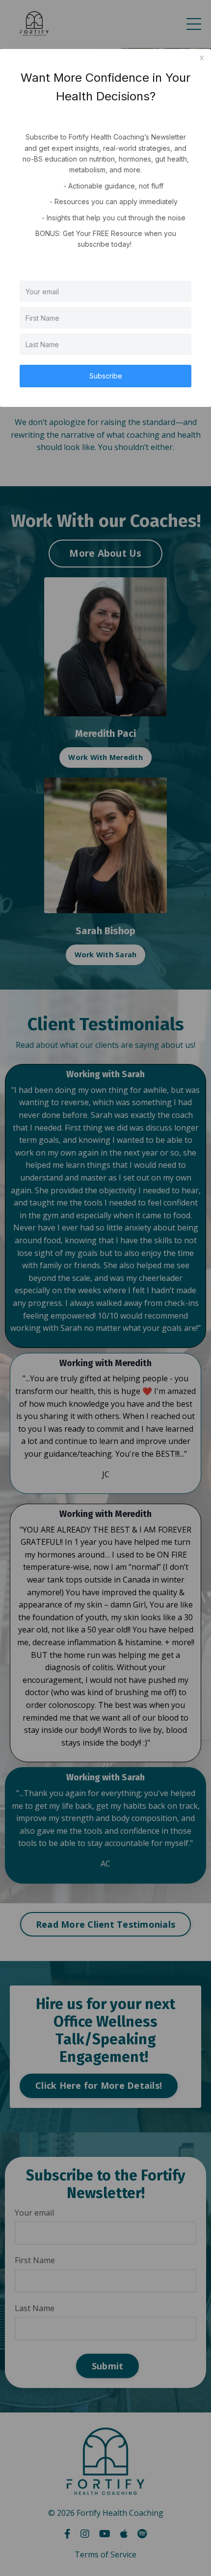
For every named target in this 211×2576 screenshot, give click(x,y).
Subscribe (106, 376)
